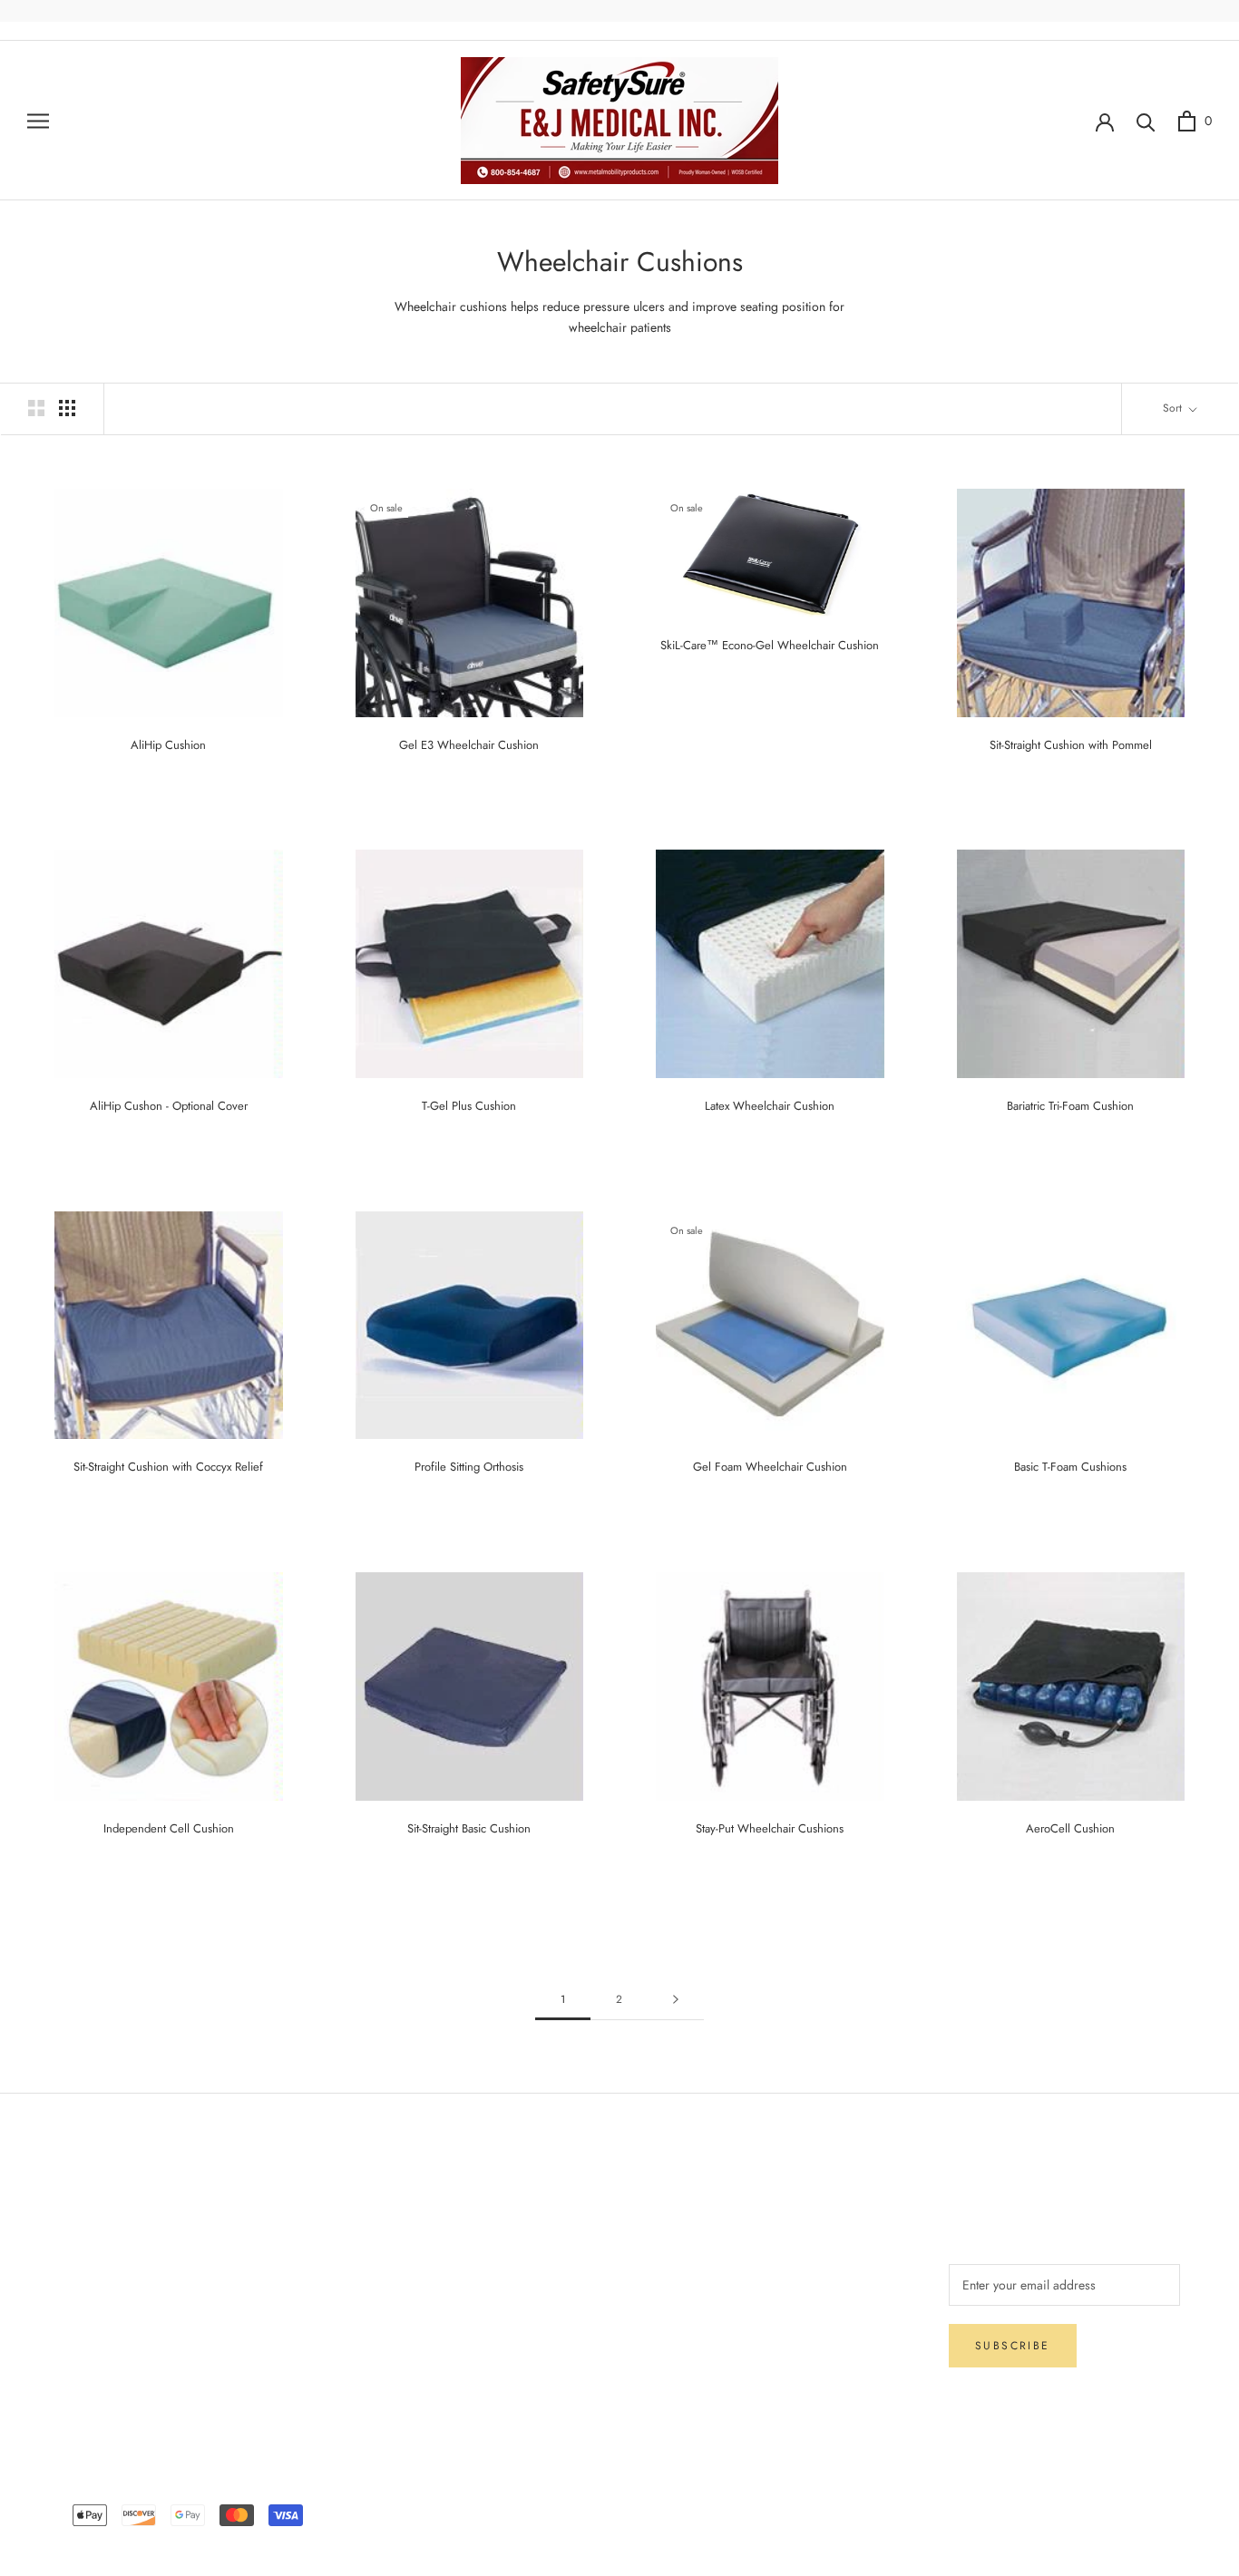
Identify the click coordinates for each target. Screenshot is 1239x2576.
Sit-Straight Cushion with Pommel (1071, 745)
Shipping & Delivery (113, 2245)
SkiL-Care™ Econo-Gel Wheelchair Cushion (770, 645)
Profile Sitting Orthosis (469, 1467)
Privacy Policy (97, 2305)
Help (72, 2215)
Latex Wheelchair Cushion (770, 1106)
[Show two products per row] (36, 408)
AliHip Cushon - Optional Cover (169, 1106)
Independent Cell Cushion (169, 1828)
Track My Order (101, 2335)
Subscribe (1013, 2346)
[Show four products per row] (67, 408)
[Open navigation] (38, 120)
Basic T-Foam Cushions (1070, 1467)
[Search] (1146, 121)
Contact (319, 2245)
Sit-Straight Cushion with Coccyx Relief (168, 1467)
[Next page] (676, 2000)
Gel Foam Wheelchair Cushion (770, 1467)
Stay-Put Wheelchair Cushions (770, 1828)
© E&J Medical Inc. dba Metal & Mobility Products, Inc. (619, 2488)
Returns (78, 2275)
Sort (1174, 408)
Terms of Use (333, 2275)
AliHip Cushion (168, 745)
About (314, 2215)
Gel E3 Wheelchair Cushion (469, 745)
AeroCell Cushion (1070, 1828)
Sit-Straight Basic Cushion (469, 1828)
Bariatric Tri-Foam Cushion (1070, 1106)
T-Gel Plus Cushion (469, 1106)
